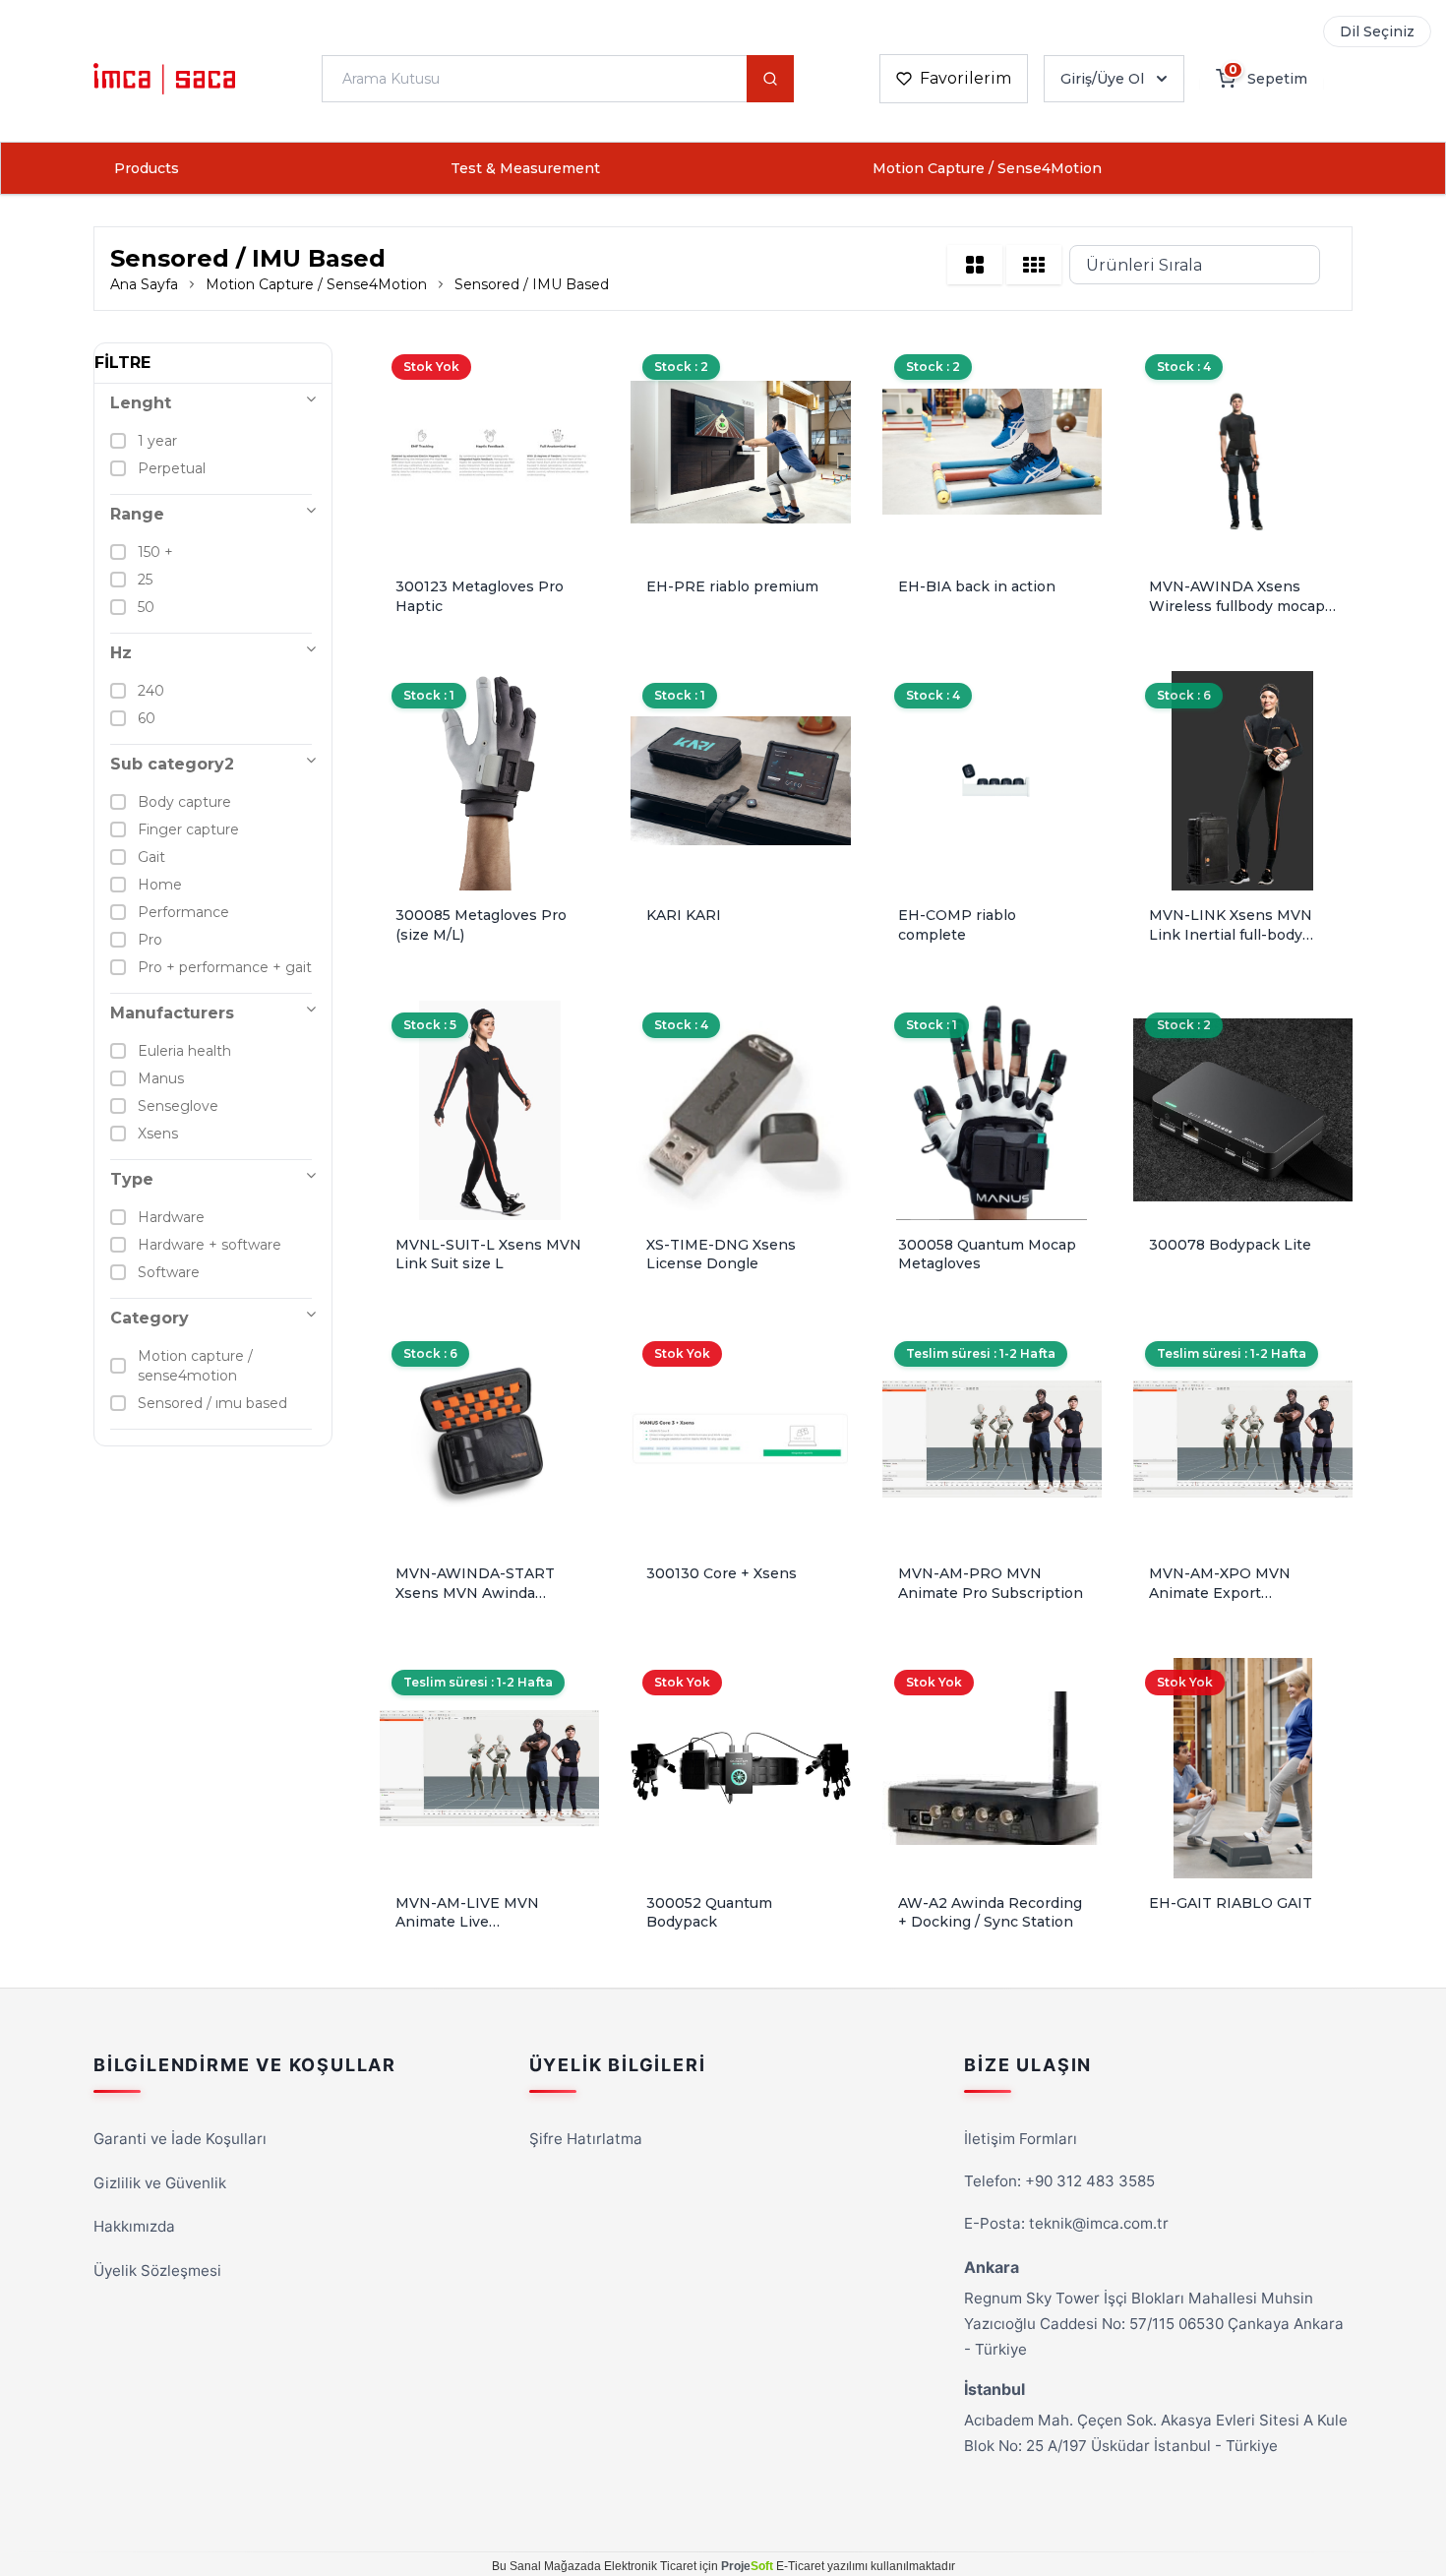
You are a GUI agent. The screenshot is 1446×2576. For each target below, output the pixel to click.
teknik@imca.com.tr (1099, 2223)
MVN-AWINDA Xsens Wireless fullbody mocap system (1237, 606)
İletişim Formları (1021, 2139)
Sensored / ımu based (212, 1403)
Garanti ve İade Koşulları (180, 2139)
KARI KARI (684, 915)
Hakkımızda (134, 2226)
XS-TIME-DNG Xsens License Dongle (721, 1255)
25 (145, 580)
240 (151, 691)
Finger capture (188, 829)
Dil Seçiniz (1377, 31)
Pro (150, 940)
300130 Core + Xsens (722, 1573)
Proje (747, 2566)
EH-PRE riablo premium (732, 586)
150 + (155, 552)
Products (147, 168)
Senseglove (178, 1106)
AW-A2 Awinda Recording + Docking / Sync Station (990, 1913)
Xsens (158, 1134)
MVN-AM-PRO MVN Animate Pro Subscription (991, 1583)
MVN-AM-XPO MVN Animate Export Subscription (1220, 1593)
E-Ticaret (800, 2566)
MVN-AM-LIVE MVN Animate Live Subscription (467, 1922)
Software (169, 1272)
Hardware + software (210, 1245)
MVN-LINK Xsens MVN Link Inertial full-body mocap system (1231, 934)
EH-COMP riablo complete (957, 925)
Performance (183, 912)
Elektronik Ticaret (650, 2566)
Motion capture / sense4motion (195, 1366)
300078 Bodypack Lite (1230, 1245)
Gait (151, 857)
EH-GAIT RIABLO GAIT (1231, 1903)
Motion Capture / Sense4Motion (987, 168)
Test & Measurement (525, 168)
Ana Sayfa (144, 284)
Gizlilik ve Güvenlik (160, 2183)
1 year (157, 441)
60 (147, 718)
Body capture (184, 802)
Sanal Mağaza (548, 2566)
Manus (161, 1078)
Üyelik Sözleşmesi (157, 2270)
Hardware (171, 1217)
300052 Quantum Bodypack (709, 1913)
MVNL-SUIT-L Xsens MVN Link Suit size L (488, 1255)
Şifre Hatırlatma (586, 2139)
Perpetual (172, 468)
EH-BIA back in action (977, 586)
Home (160, 885)
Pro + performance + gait (225, 967)
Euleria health (184, 1051)
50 (146, 607)
